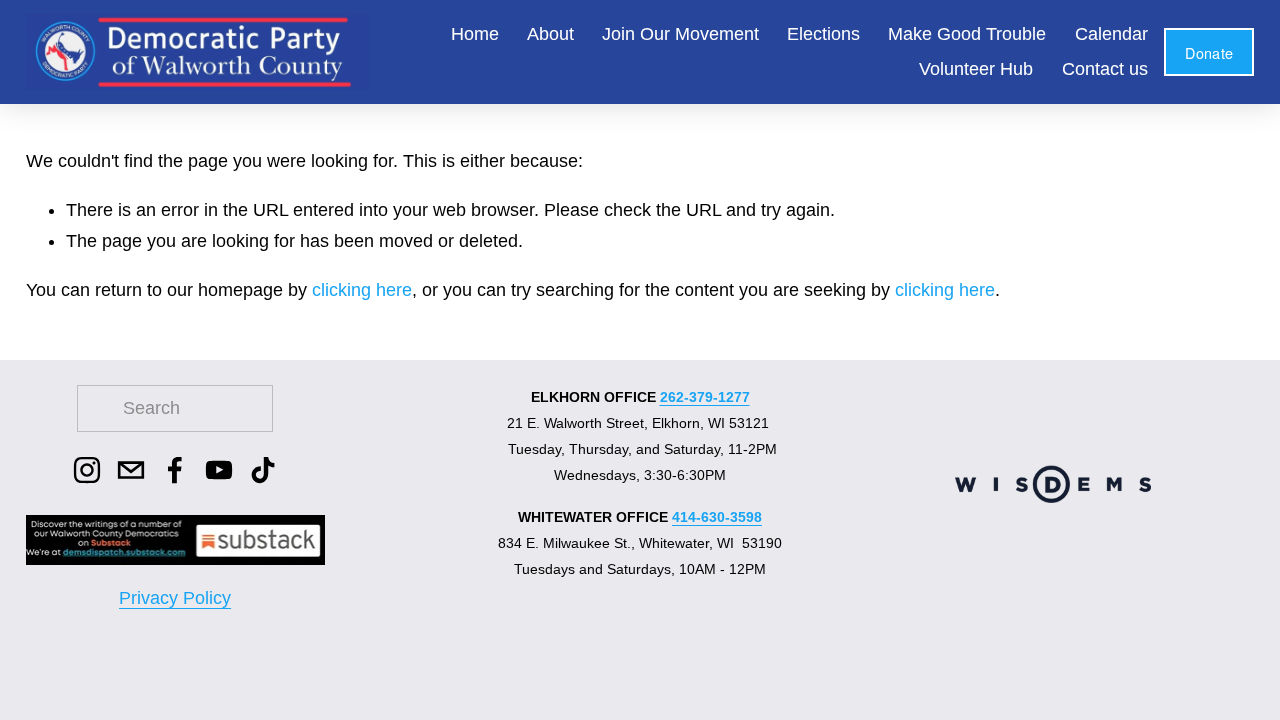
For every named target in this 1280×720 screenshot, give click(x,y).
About (550, 34)
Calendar (1111, 34)
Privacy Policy (175, 598)
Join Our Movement (680, 34)
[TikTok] (263, 470)
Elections (823, 34)
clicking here (362, 290)
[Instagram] (87, 470)
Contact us (1105, 69)
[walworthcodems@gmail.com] (131, 470)
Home (475, 34)
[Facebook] (175, 470)
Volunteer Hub (976, 69)
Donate (1209, 52)
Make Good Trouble (967, 34)
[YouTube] (219, 470)
